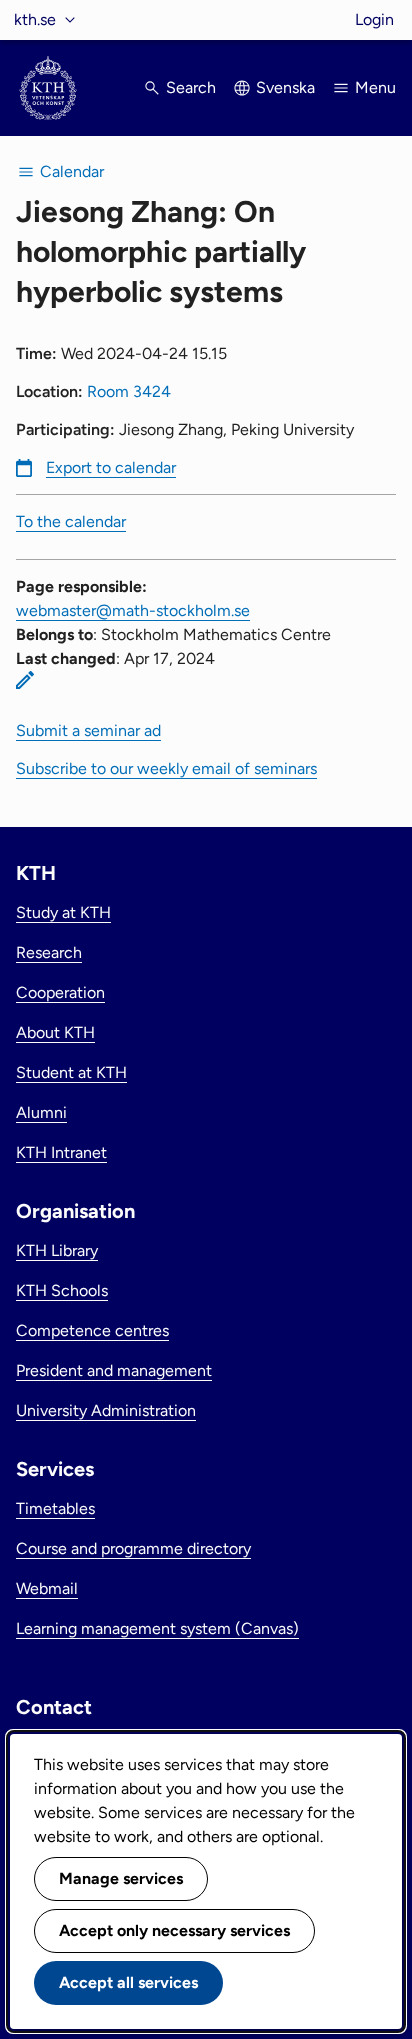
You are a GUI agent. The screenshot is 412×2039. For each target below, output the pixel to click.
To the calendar (71, 521)
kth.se (35, 19)
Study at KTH (63, 912)
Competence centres (92, 1330)
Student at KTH (71, 1072)
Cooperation (60, 992)
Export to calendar (111, 467)
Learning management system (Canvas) (157, 1628)
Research (49, 952)
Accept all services (128, 1982)
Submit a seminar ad (88, 730)
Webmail (47, 1588)
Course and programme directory (133, 1548)
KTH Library (57, 1250)
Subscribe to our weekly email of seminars (166, 768)
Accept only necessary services (174, 1930)
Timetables (55, 1508)
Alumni (41, 1112)
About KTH (55, 1032)
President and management (114, 1370)
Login (374, 19)
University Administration (106, 1410)
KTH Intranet (61, 1152)
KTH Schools (62, 1290)
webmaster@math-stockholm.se (133, 610)
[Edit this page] (25, 680)
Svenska (285, 87)
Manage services (121, 1878)
